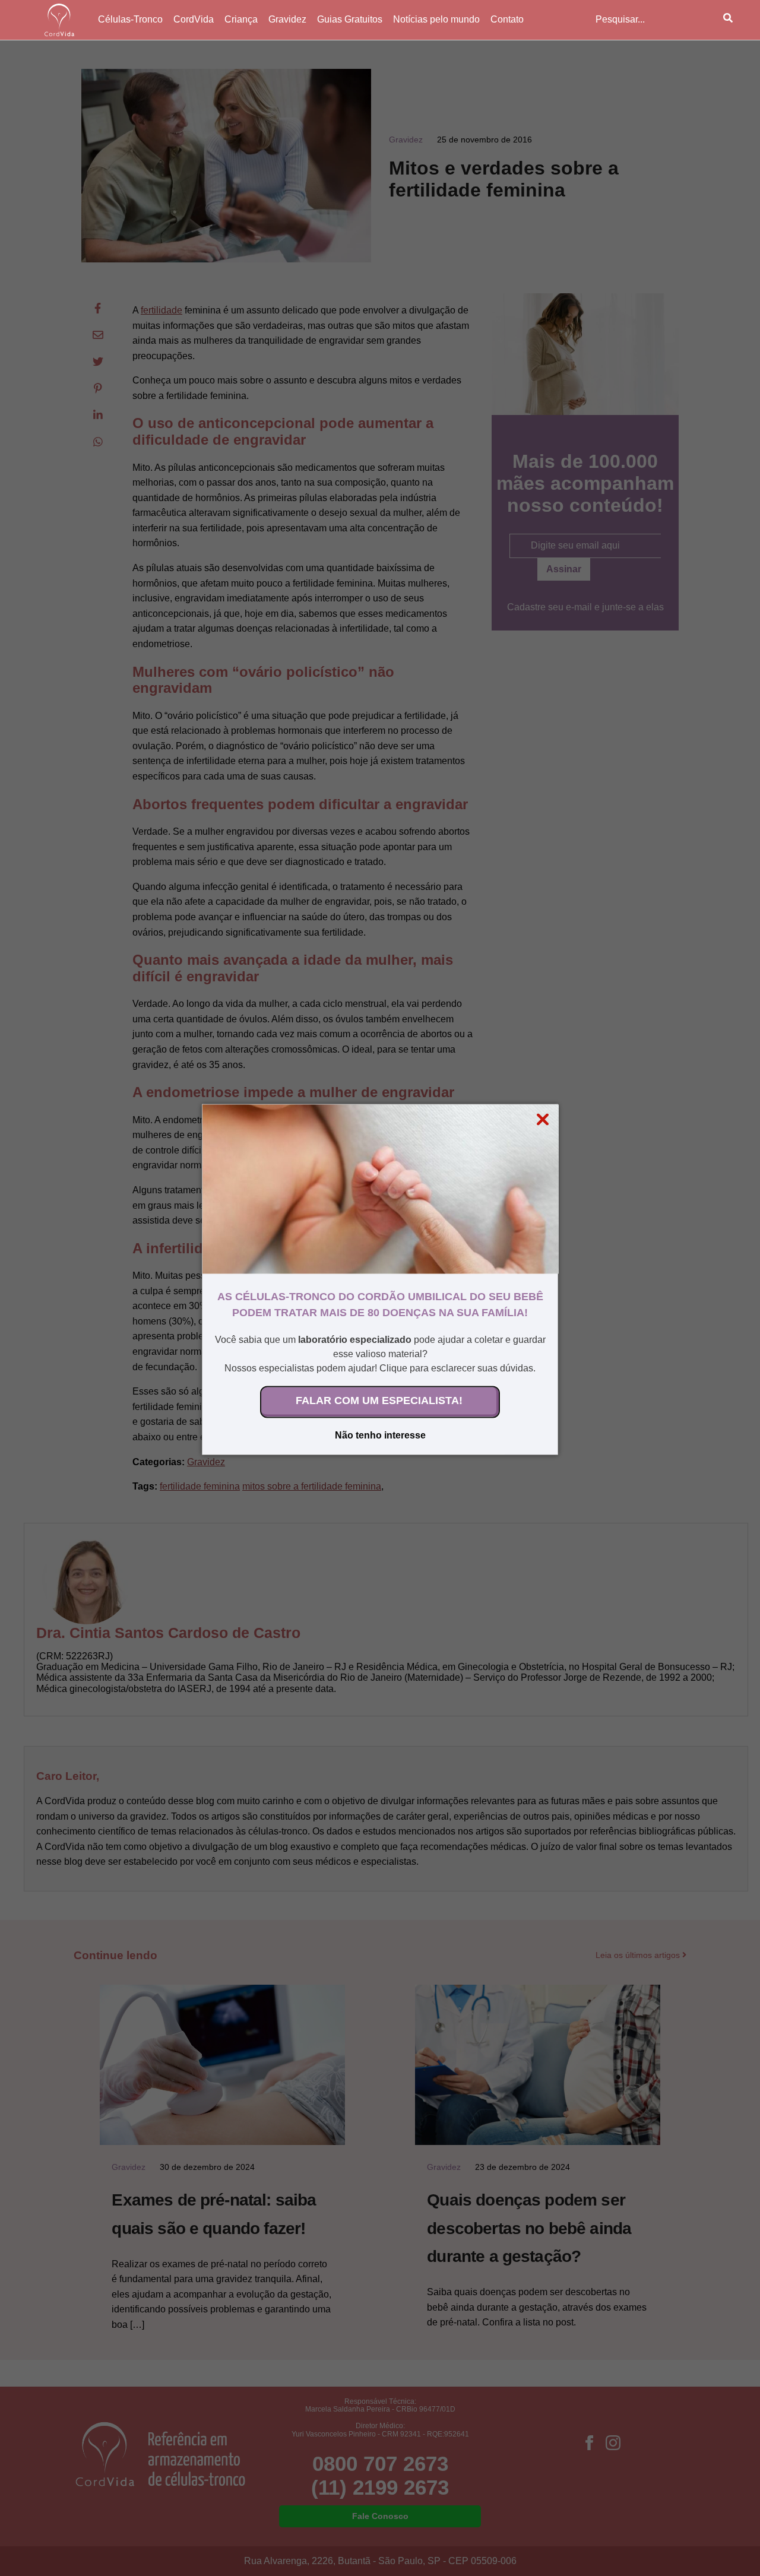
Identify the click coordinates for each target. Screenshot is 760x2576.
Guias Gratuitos (350, 19)
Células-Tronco (130, 19)
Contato (507, 19)
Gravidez (287, 19)
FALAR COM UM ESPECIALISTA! (379, 1400)
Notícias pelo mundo (436, 19)
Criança (241, 19)
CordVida (194, 19)
